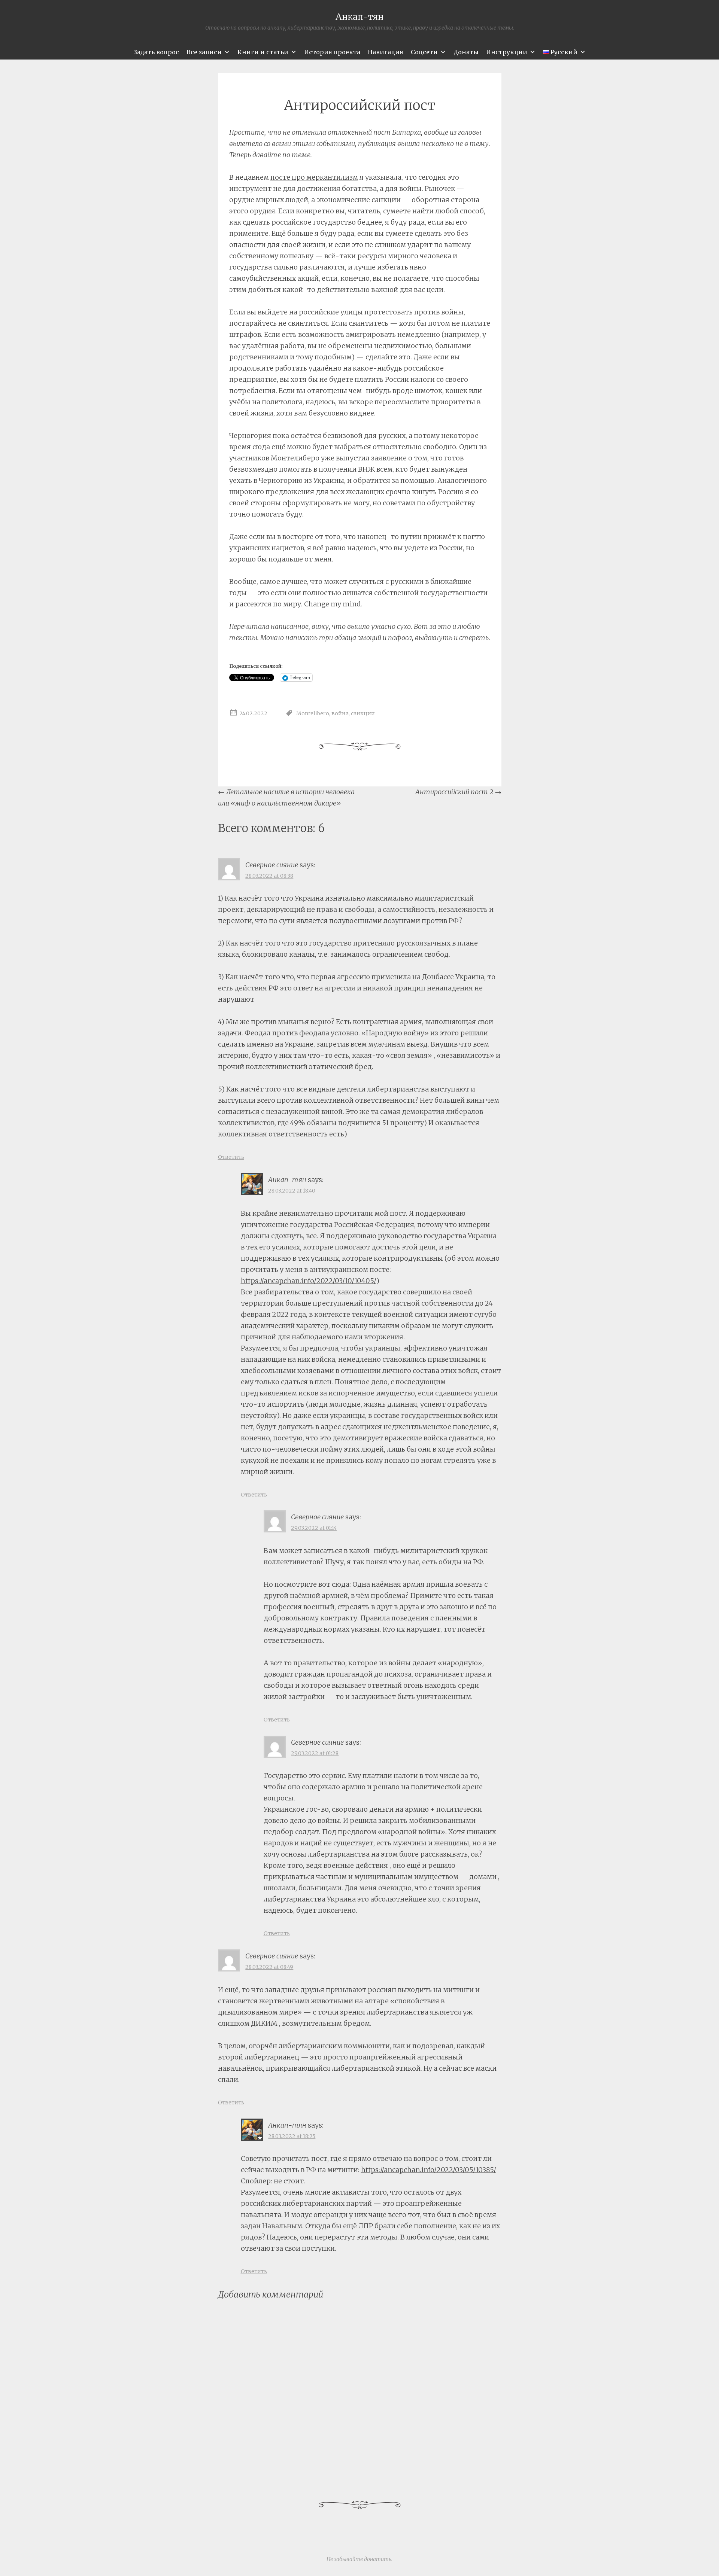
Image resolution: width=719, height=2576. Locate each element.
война (340, 714)
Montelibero (313, 714)
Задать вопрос (156, 52)
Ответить (231, 1157)
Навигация (386, 52)
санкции (363, 714)
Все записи (204, 52)
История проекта (332, 52)
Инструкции (507, 52)
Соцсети (424, 52)
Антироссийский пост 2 (458, 792)
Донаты (466, 52)
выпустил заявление (371, 458)
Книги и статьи (263, 52)
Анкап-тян (359, 17)
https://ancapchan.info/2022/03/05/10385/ (429, 2170)
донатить (378, 2559)
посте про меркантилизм (314, 177)
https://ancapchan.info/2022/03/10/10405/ (309, 1281)
